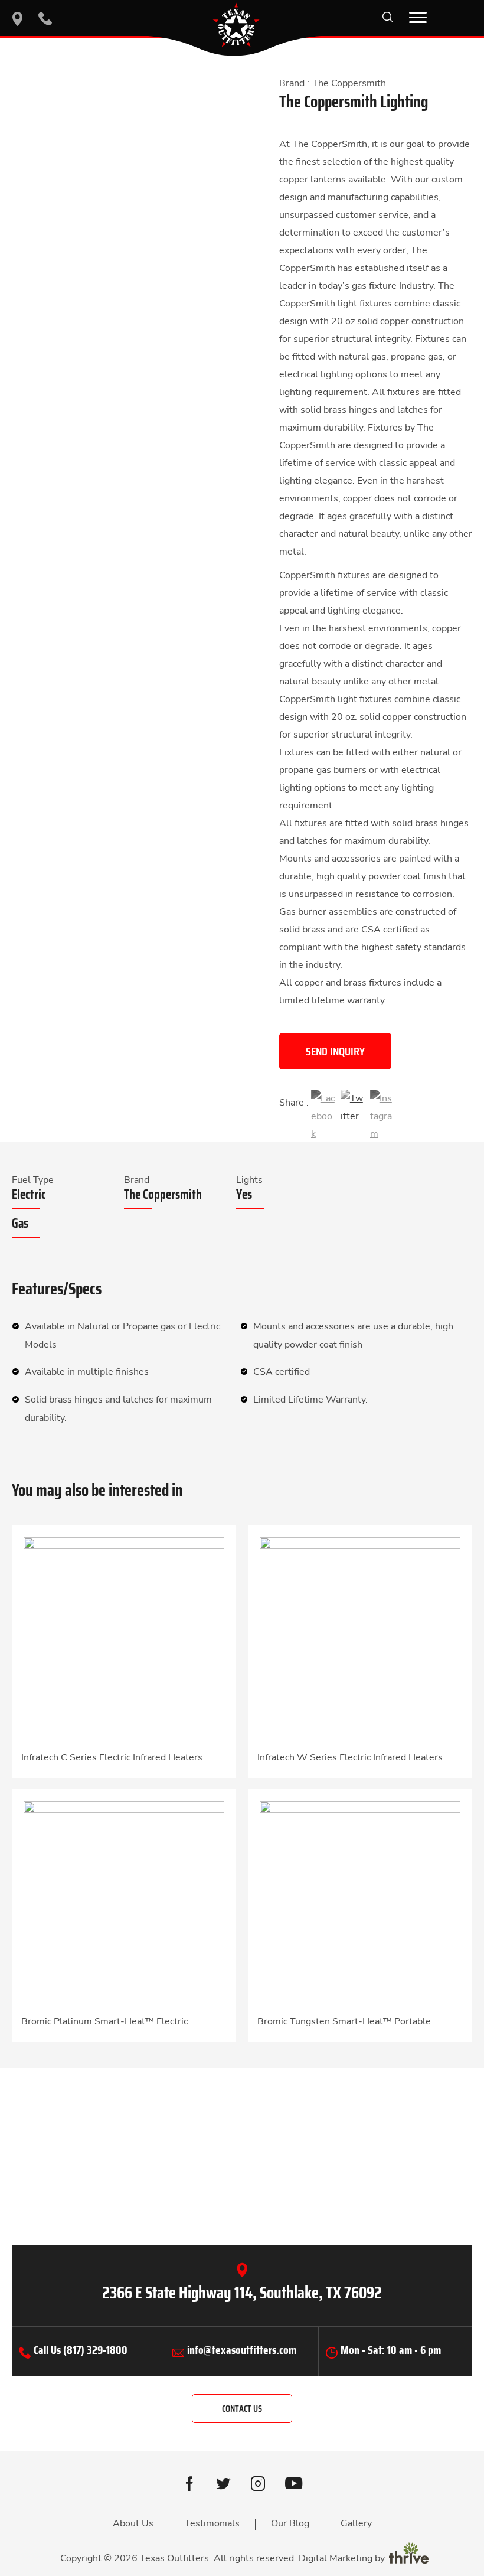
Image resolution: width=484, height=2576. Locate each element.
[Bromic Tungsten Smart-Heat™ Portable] (360, 1901)
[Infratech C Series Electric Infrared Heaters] (124, 1637)
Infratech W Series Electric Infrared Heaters (350, 1757)
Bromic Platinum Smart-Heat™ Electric (104, 2021)
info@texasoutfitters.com (242, 2350)
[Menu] (418, 18)
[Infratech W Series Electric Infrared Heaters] (360, 1637)
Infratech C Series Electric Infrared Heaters (112, 1757)
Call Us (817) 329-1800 (81, 2350)
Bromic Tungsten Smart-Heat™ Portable (344, 2021)
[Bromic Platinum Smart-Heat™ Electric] (124, 1901)
